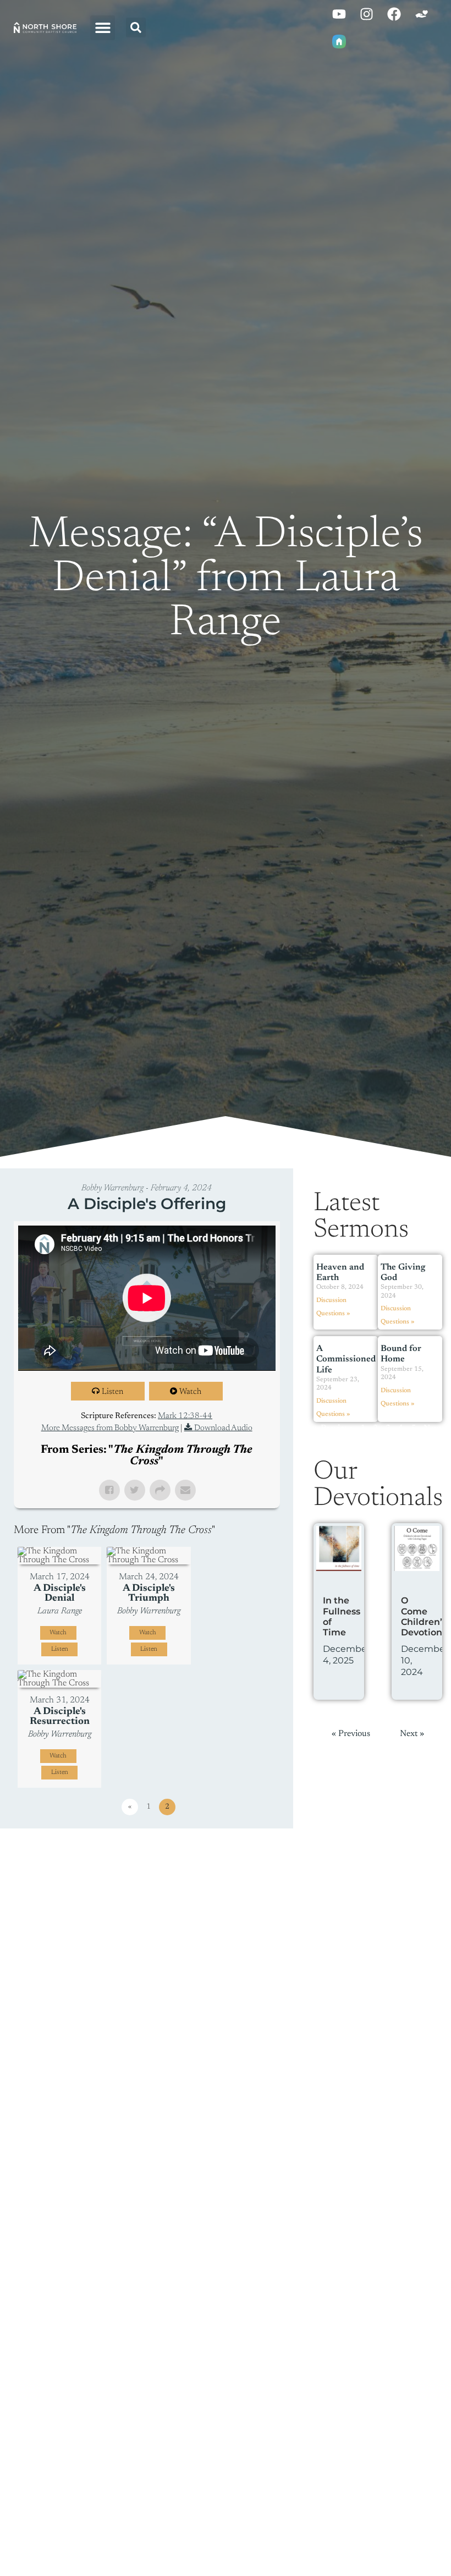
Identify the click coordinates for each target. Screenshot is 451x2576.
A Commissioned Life (346, 1359)
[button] (103, 28)
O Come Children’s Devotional (426, 1616)
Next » (412, 1734)
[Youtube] (339, 14)
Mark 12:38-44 (185, 1416)
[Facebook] (394, 14)
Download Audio (223, 1428)
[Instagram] (366, 14)
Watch (190, 1392)
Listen (112, 1392)
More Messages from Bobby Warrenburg (110, 1428)
